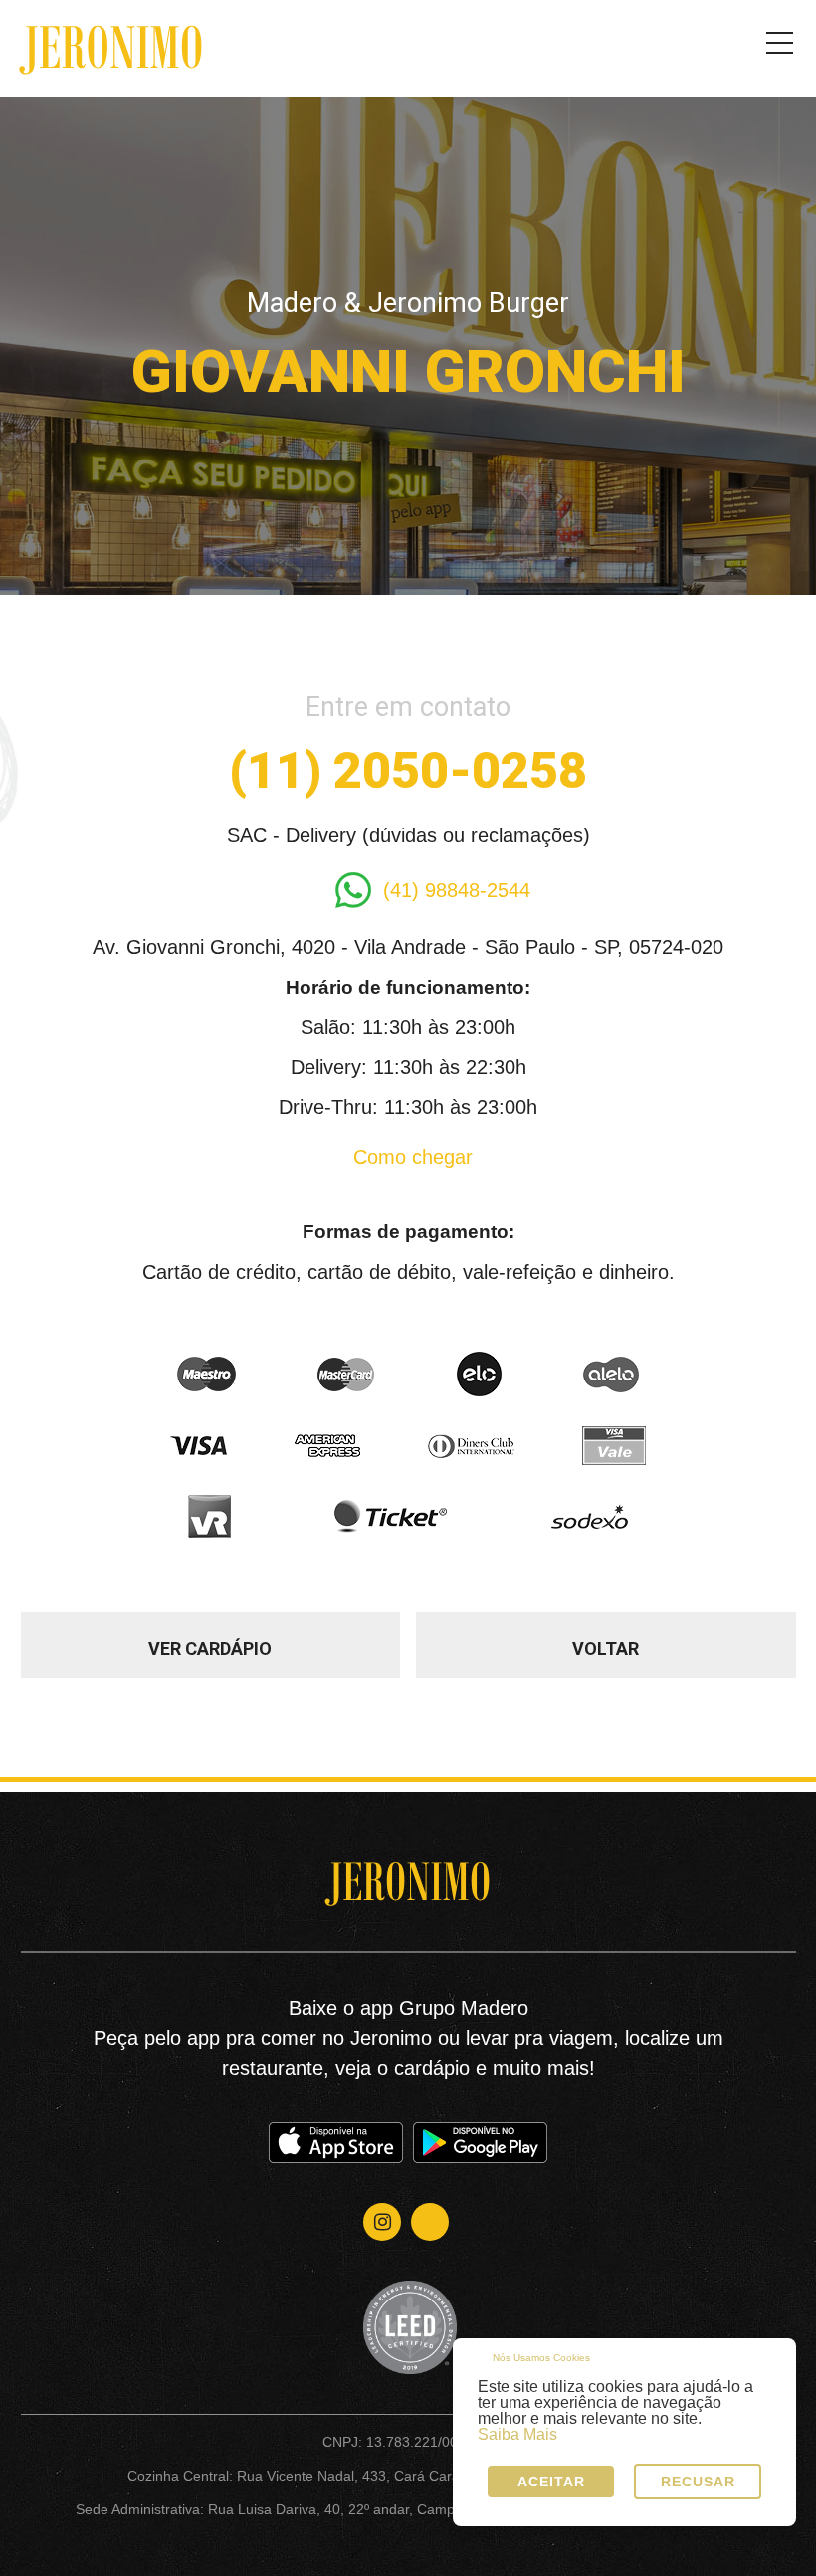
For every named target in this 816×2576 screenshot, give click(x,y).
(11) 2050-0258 (408, 771)
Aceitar (551, 2482)
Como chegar (413, 1157)
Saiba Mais (517, 2435)
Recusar (698, 2482)
